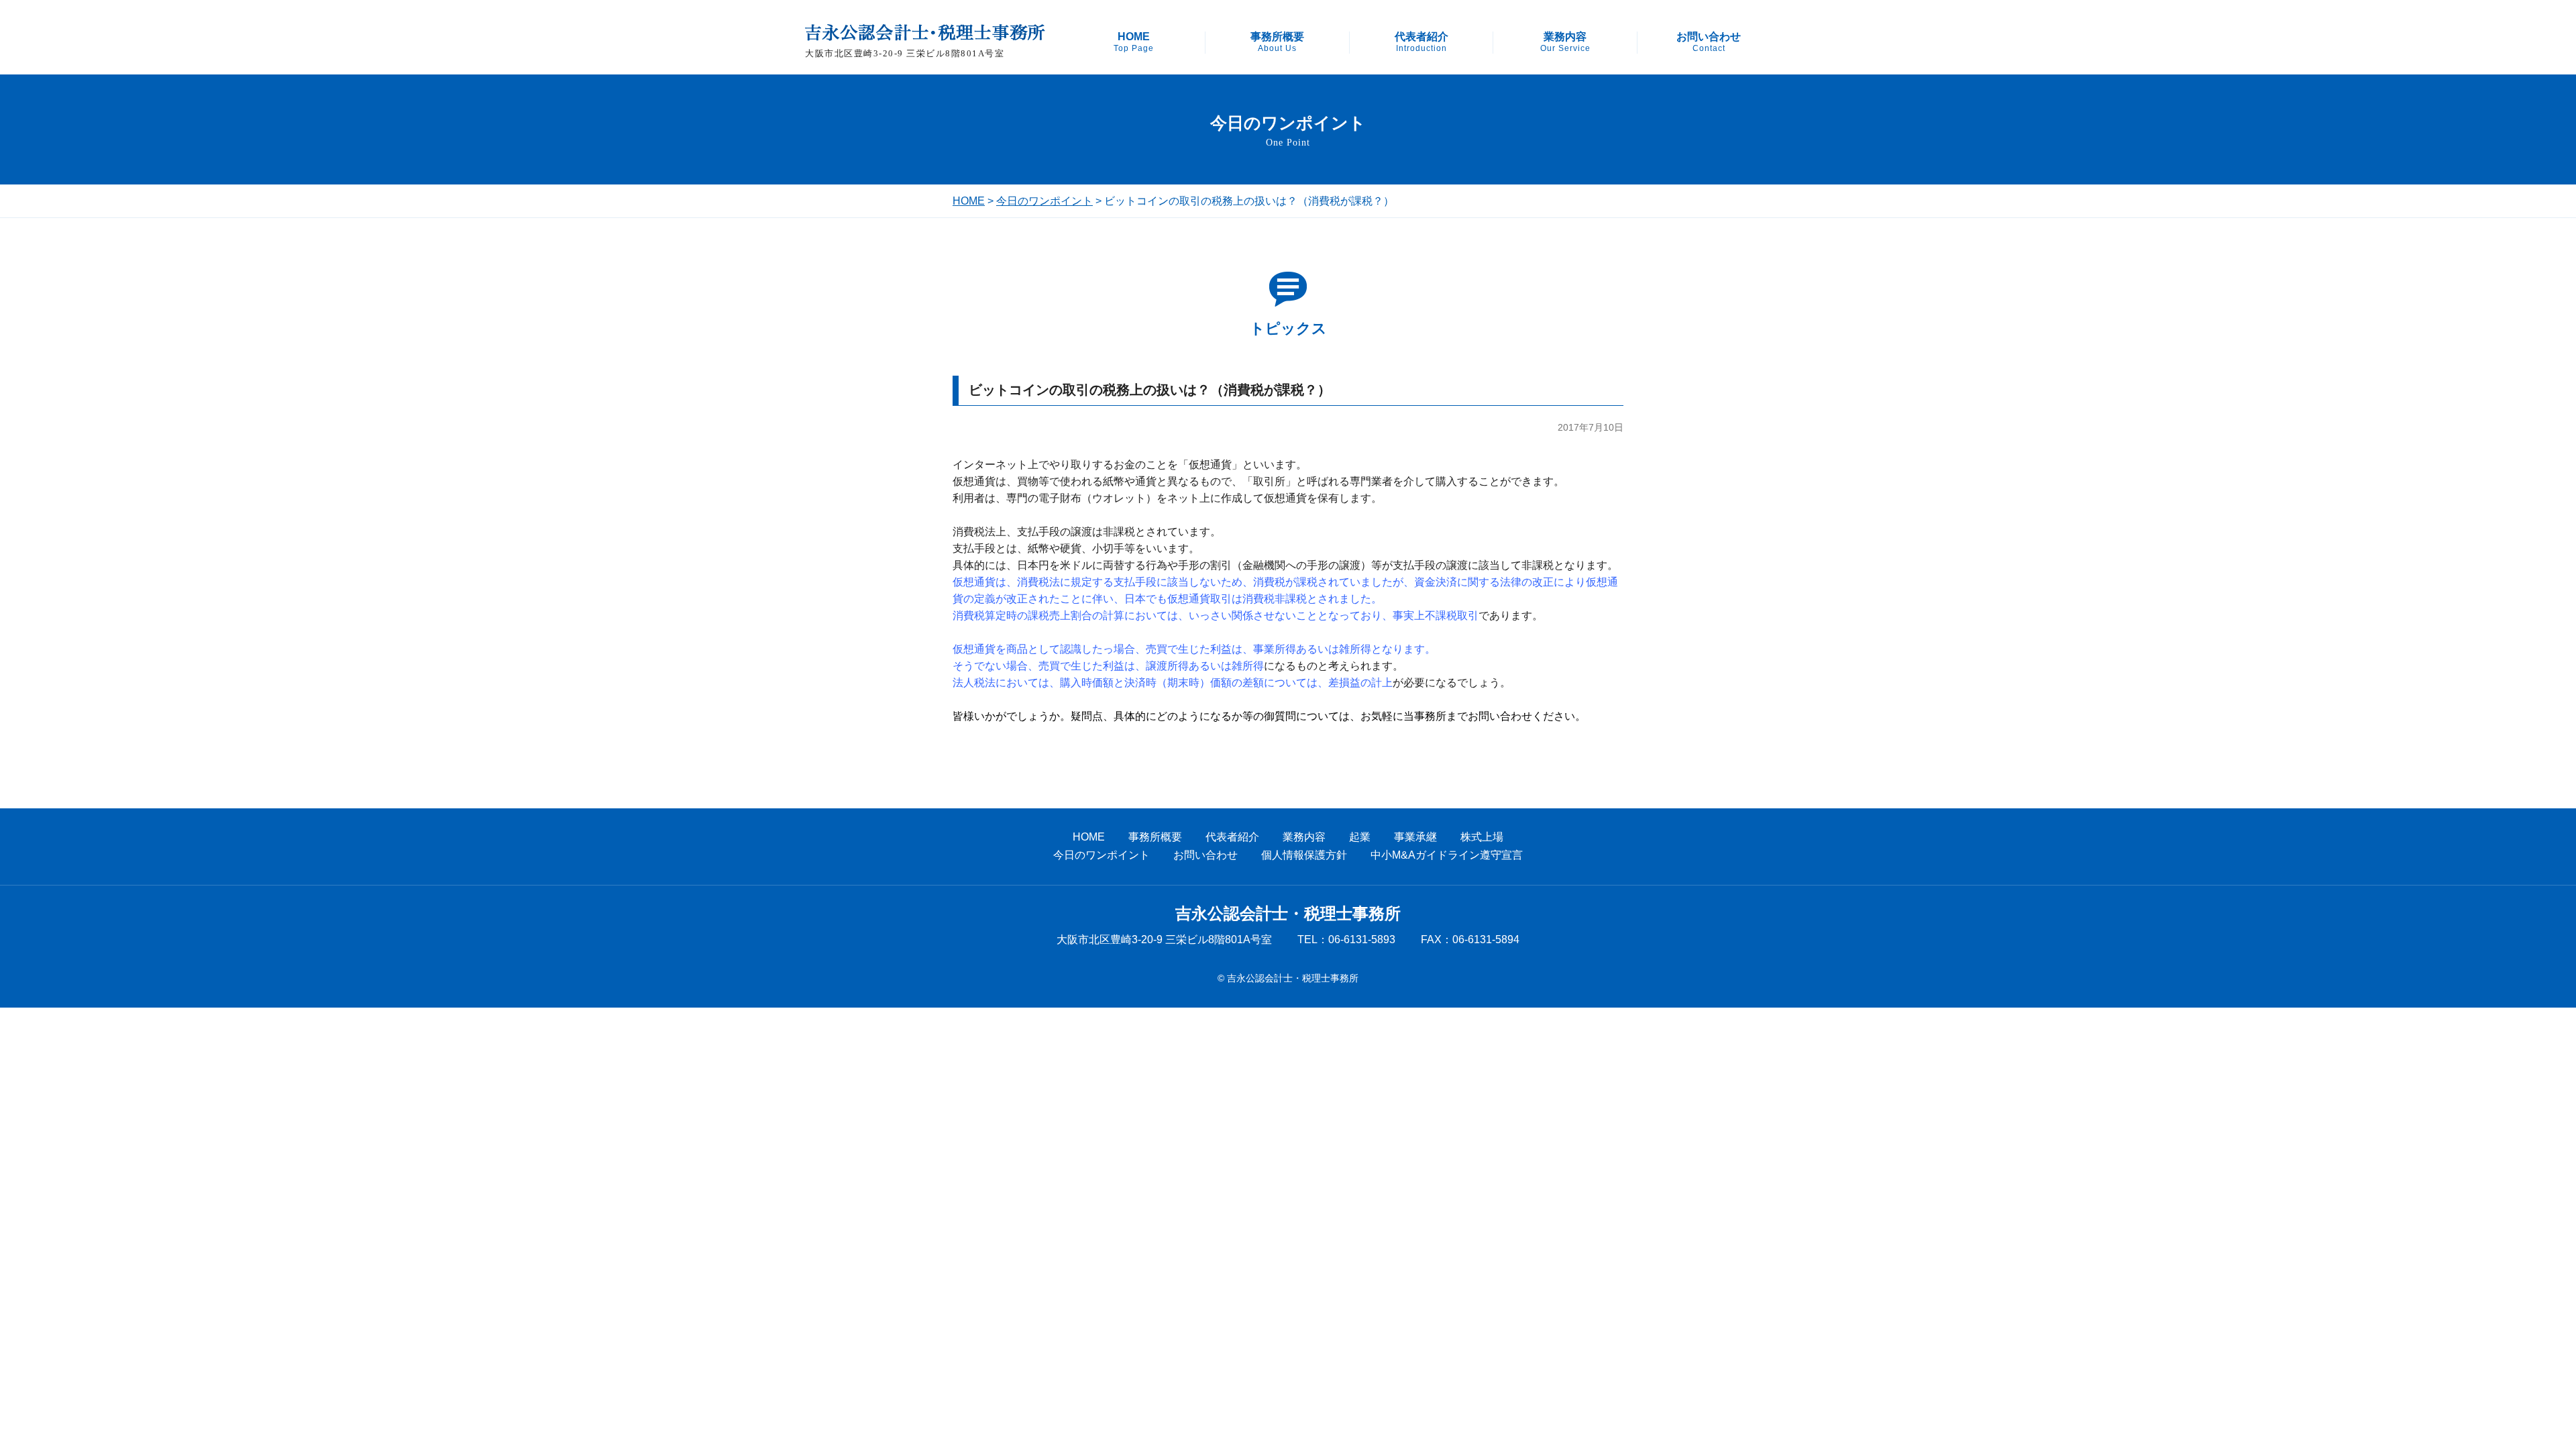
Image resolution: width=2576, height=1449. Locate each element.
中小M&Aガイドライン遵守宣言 (1447, 855)
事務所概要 (1277, 42)
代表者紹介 (1421, 42)
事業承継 (1415, 837)
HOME (1134, 42)
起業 (1360, 837)
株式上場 (1482, 837)
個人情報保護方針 (1304, 855)
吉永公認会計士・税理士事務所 (1288, 914)
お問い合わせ (1709, 42)
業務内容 (1565, 42)
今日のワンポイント (1044, 201)
